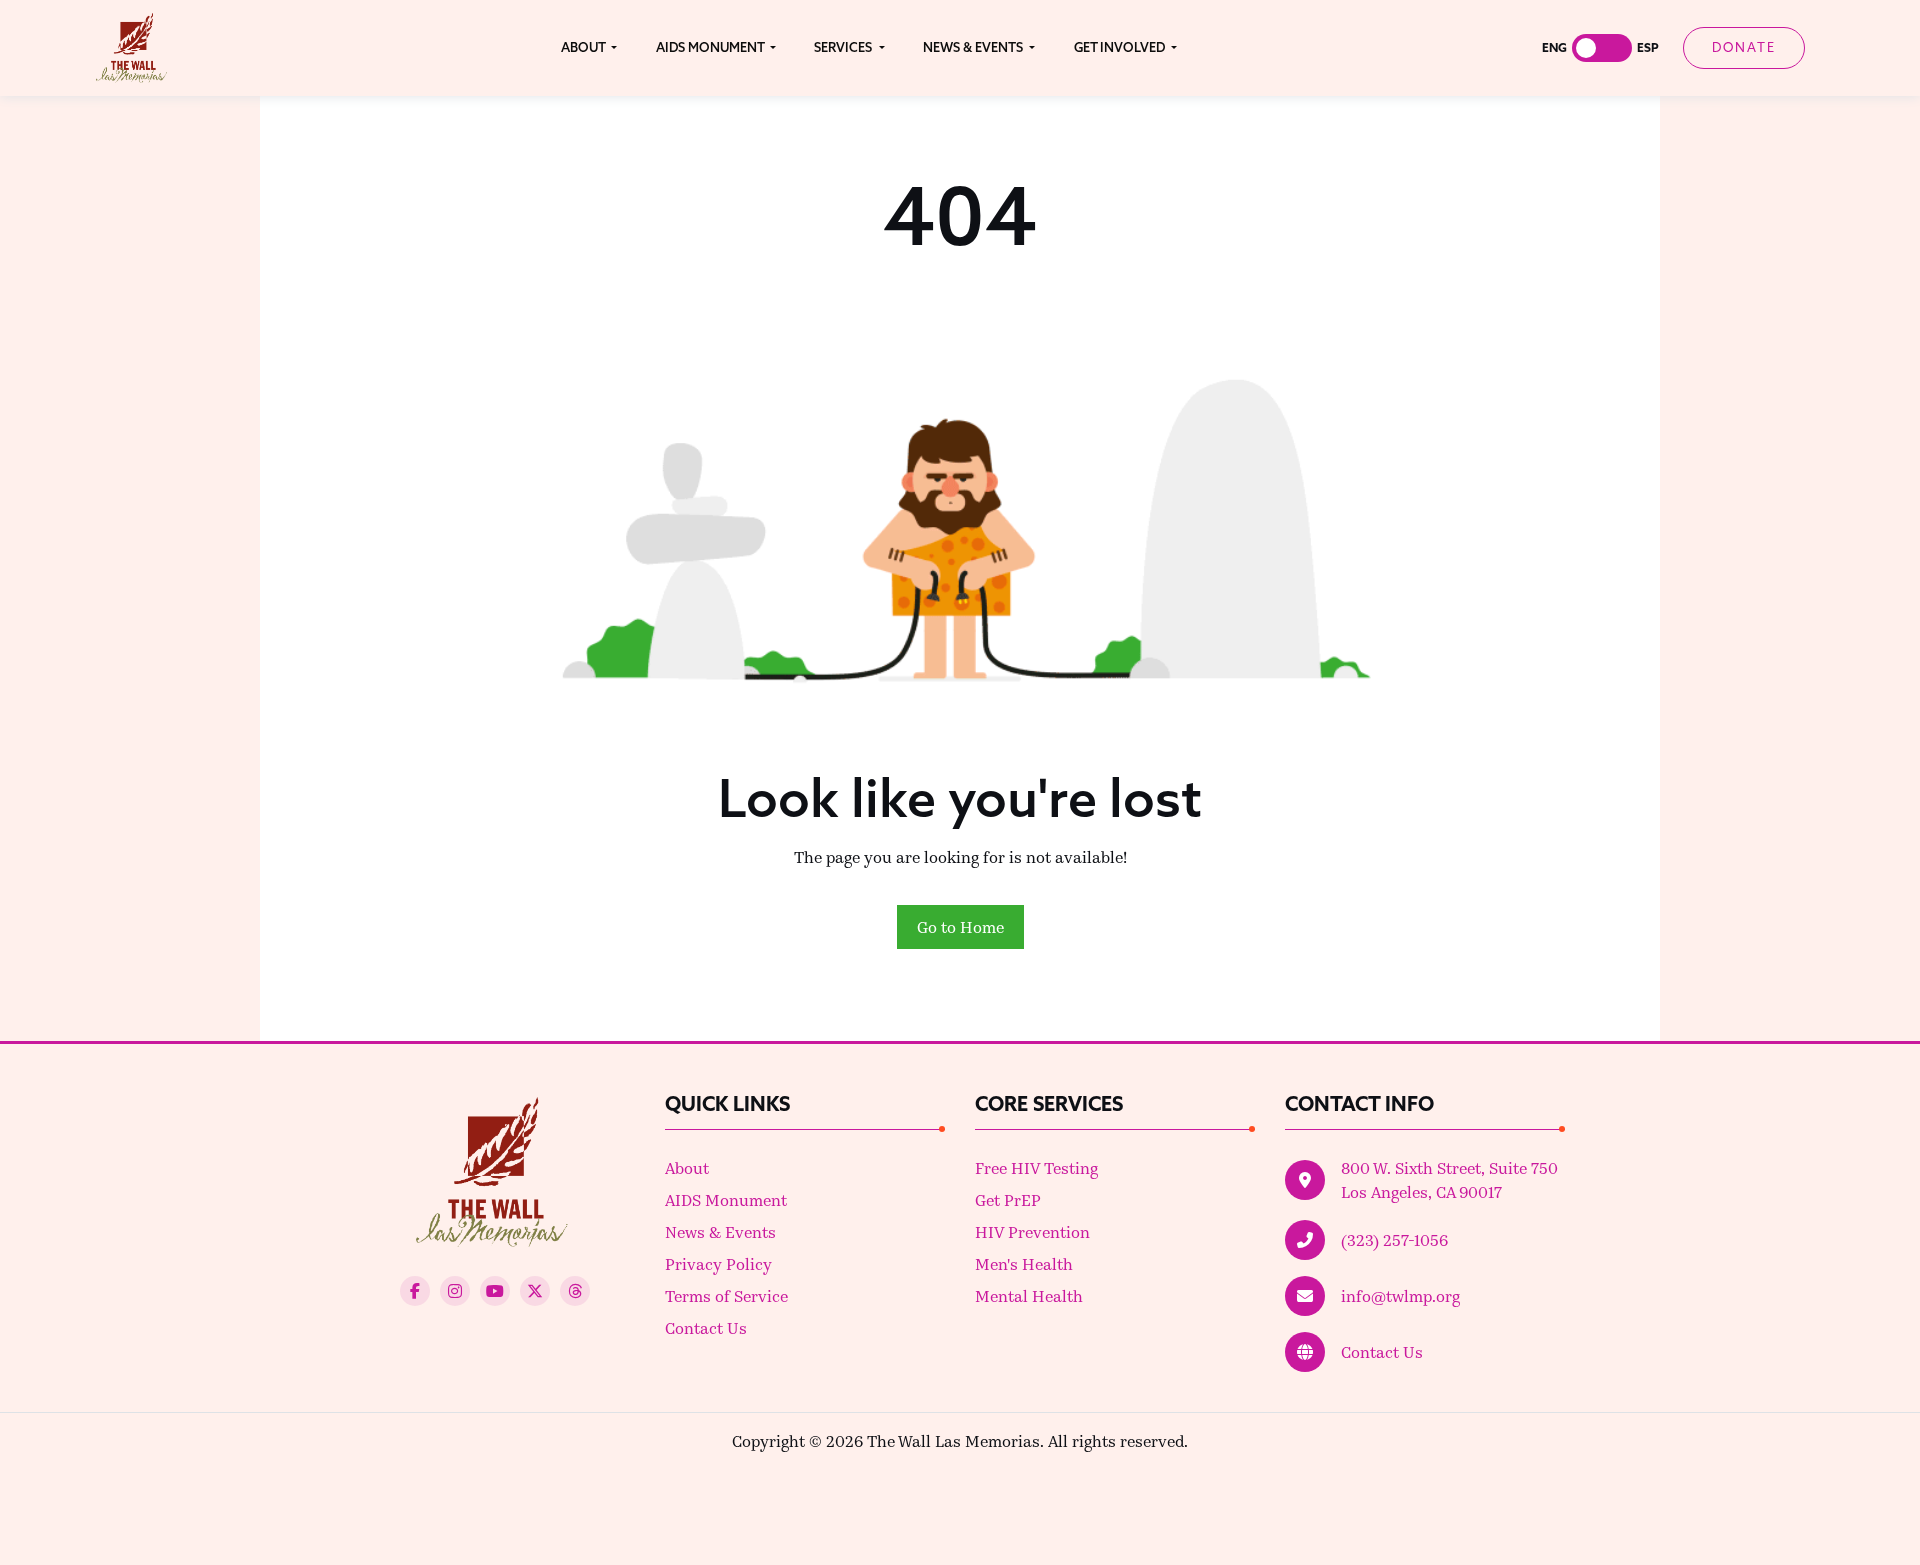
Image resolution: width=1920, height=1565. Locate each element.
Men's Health (1024, 1263)
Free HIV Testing (1036, 1167)
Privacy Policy (718, 1263)
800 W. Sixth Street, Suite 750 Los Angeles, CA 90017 (1449, 1179)
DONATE (1744, 47)
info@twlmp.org (1400, 1295)
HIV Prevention (1032, 1231)
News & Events (720, 1231)
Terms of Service (726, 1295)
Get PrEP (1008, 1199)
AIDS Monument (726, 1199)
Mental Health (1029, 1295)
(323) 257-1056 (1394, 1239)
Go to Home (960, 926)
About (687, 1167)
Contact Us (706, 1327)
